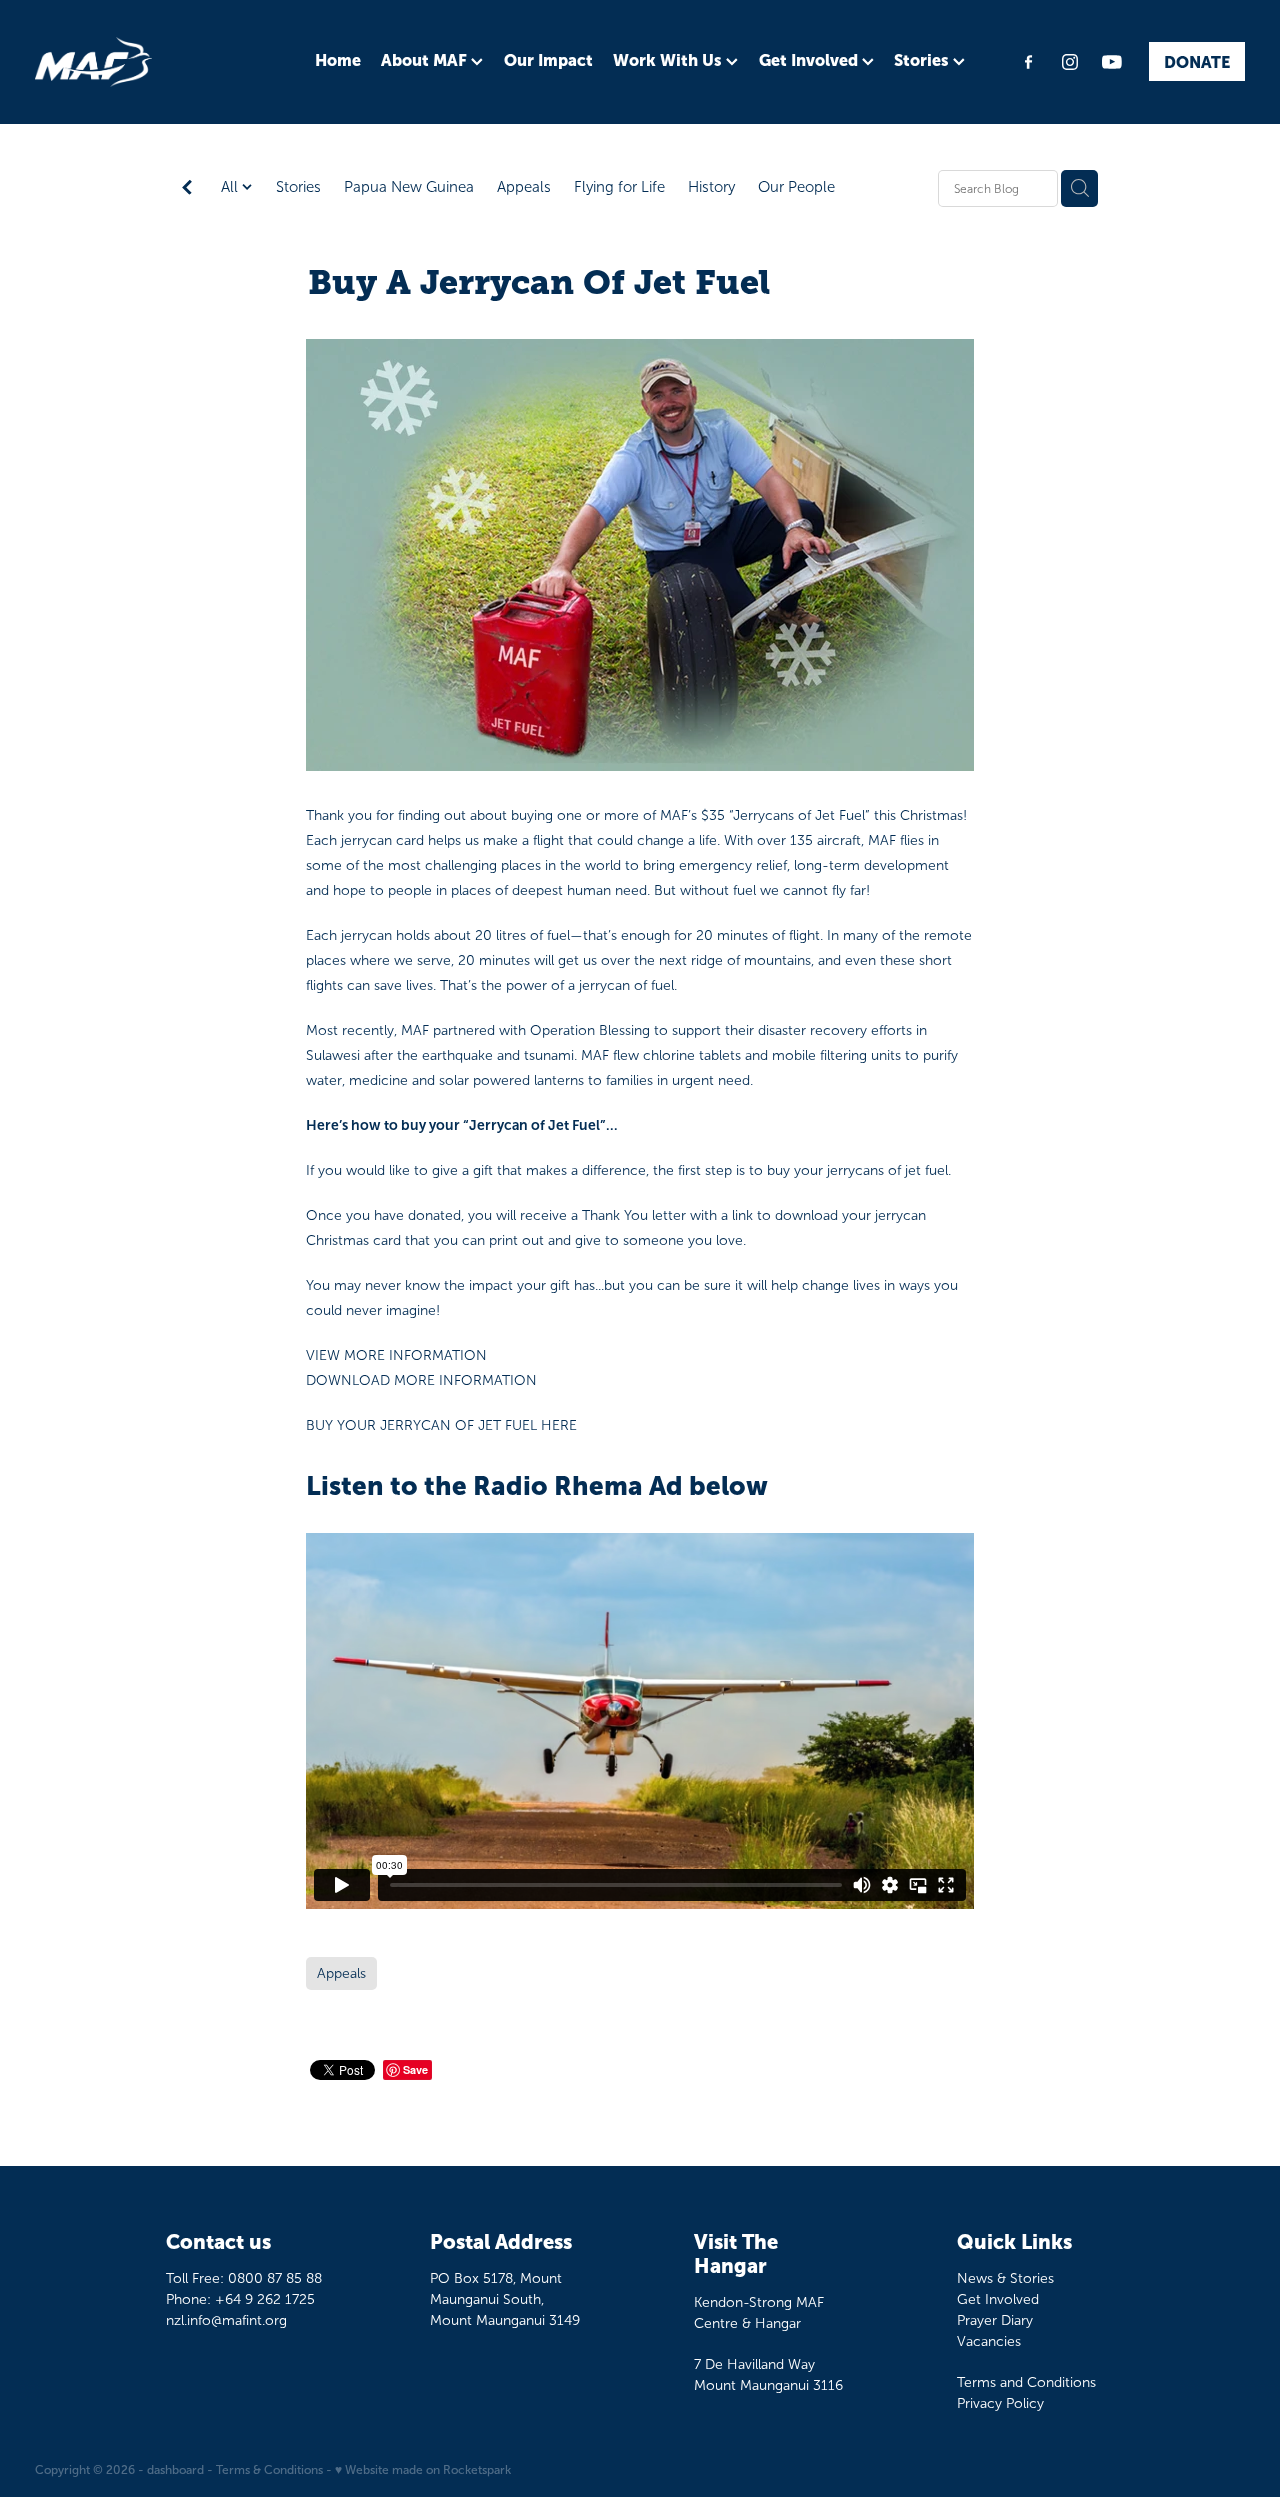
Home (338, 60)
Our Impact (548, 60)
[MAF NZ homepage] (156, 62)
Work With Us (669, 60)
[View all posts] (187, 189)
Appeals (524, 187)
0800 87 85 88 (275, 2278)
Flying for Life (619, 187)
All (231, 187)
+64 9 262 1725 (265, 2299)
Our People (796, 187)
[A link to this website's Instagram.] (1070, 62)
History (711, 187)
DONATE (1197, 62)
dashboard (175, 2470)
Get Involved (810, 60)
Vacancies (989, 2341)
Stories (923, 60)
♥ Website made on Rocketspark (423, 2470)
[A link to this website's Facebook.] (1028, 62)
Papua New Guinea (409, 187)
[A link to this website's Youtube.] (1112, 62)
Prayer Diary (995, 2320)
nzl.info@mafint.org (226, 2320)
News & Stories (1005, 2278)
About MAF (426, 60)
